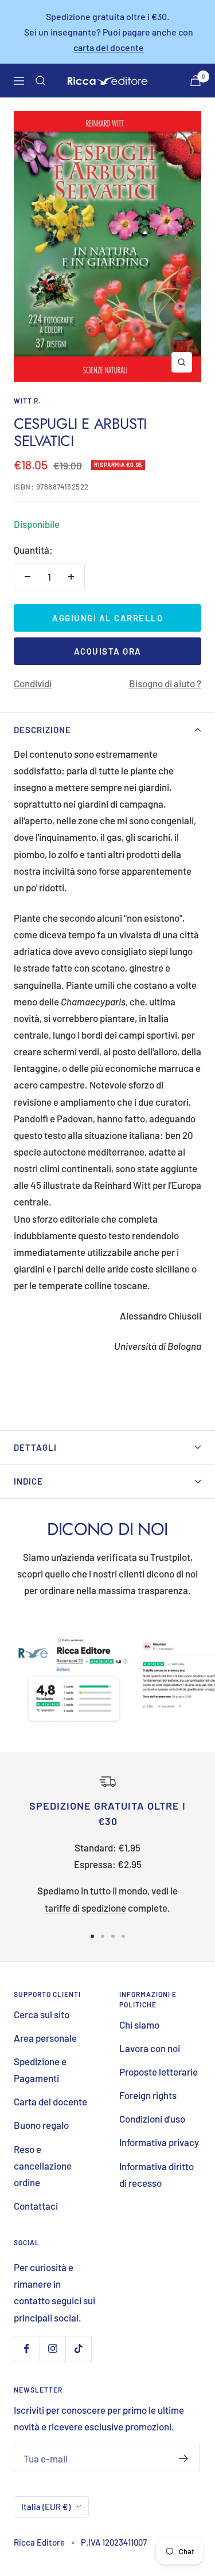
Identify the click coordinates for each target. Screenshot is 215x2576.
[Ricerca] (41, 81)
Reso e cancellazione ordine (43, 2166)
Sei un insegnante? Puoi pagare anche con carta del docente (109, 40)
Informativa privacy (159, 2142)
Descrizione (42, 730)
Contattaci (36, 2206)
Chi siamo (139, 2025)
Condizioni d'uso (152, 2119)
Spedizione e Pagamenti (40, 2070)
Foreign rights (148, 2095)
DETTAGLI (35, 1447)
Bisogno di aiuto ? (165, 683)
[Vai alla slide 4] (123, 1936)
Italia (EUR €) (46, 2507)
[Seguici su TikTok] (78, 2349)
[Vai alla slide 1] (92, 1936)
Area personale (45, 2038)
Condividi (33, 683)
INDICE (28, 1481)
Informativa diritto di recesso (157, 2174)
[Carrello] (196, 81)
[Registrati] (184, 2458)
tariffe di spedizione (85, 1908)
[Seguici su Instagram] (52, 2349)
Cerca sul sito (42, 2014)
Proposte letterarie (159, 2072)
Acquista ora (108, 651)
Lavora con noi (150, 2048)
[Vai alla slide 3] (113, 1936)
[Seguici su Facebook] (27, 2349)
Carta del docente (50, 2101)
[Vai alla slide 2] (103, 1936)
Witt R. (27, 401)
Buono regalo (41, 2125)
